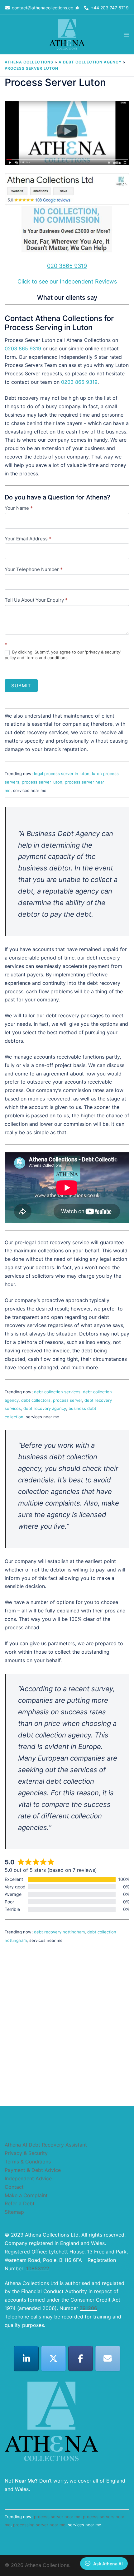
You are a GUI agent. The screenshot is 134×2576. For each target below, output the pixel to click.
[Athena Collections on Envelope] (108, 2358)
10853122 (38, 2268)
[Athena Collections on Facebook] (81, 2358)
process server (67, 1400)
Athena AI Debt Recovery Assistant (46, 2145)
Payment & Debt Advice (33, 2170)
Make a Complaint (26, 2195)
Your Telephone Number (34, 569)
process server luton (42, 782)
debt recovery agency (45, 1408)
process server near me (57, 2517)
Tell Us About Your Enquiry (36, 600)
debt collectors (36, 1400)
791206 (89, 2308)
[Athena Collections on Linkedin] (26, 2358)
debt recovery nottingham (59, 1932)
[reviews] (67, 214)
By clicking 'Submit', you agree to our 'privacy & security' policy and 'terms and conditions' (63, 655)
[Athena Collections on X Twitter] (54, 2358)
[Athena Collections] (67, 34)
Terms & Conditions (28, 2162)
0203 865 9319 (23, 348)
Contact (14, 2187)
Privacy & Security (26, 2153)
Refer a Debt (20, 2203)
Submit (21, 686)
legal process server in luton (62, 774)
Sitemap (14, 2212)
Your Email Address (28, 539)
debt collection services (57, 1392)
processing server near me (39, 2525)
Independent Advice (28, 2178)
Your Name (19, 508)
